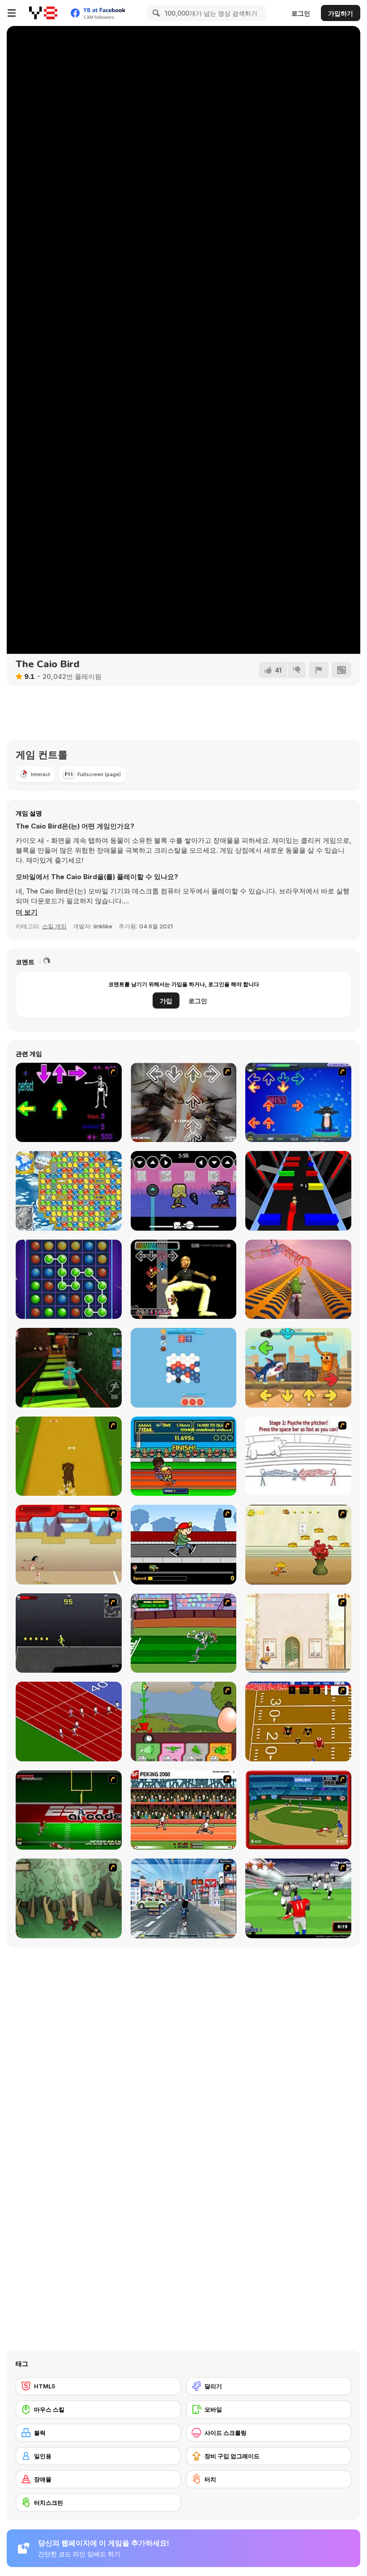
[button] (27, 912)
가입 (166, 1001)
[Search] (155, 13)
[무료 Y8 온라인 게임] (43, 13)
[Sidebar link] (12, 13)
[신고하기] (319, 670)
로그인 (301, 13)
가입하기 (341, 13)
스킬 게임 (54, 926)
